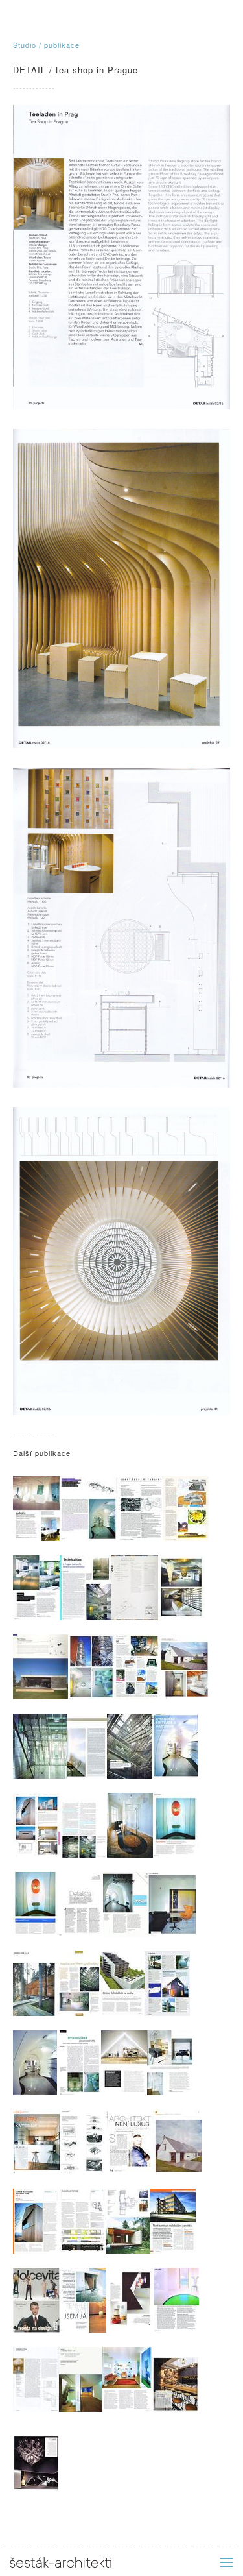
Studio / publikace (46, 45)
